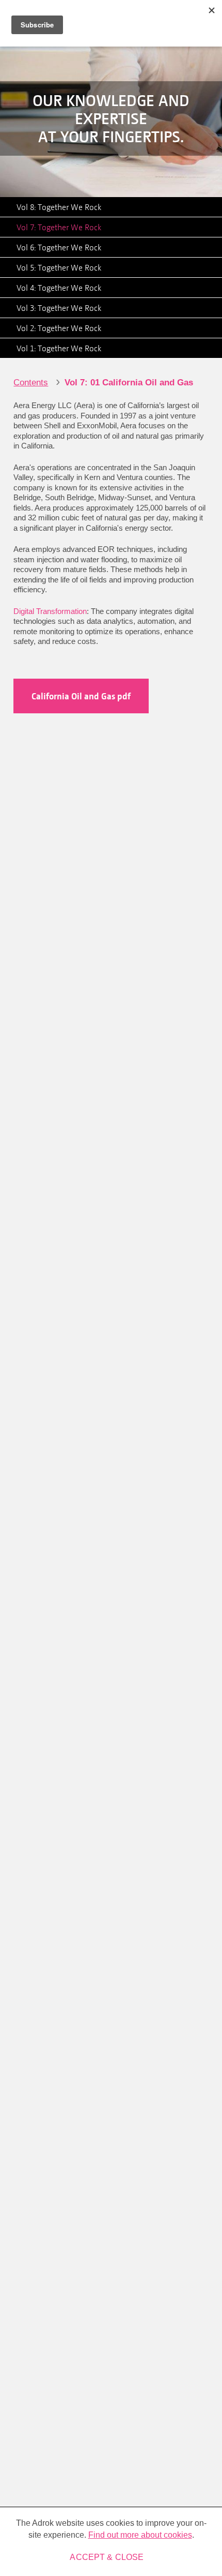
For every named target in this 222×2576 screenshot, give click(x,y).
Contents (31, 383)
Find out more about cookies (140, 2535)
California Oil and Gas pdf (81, 696)
